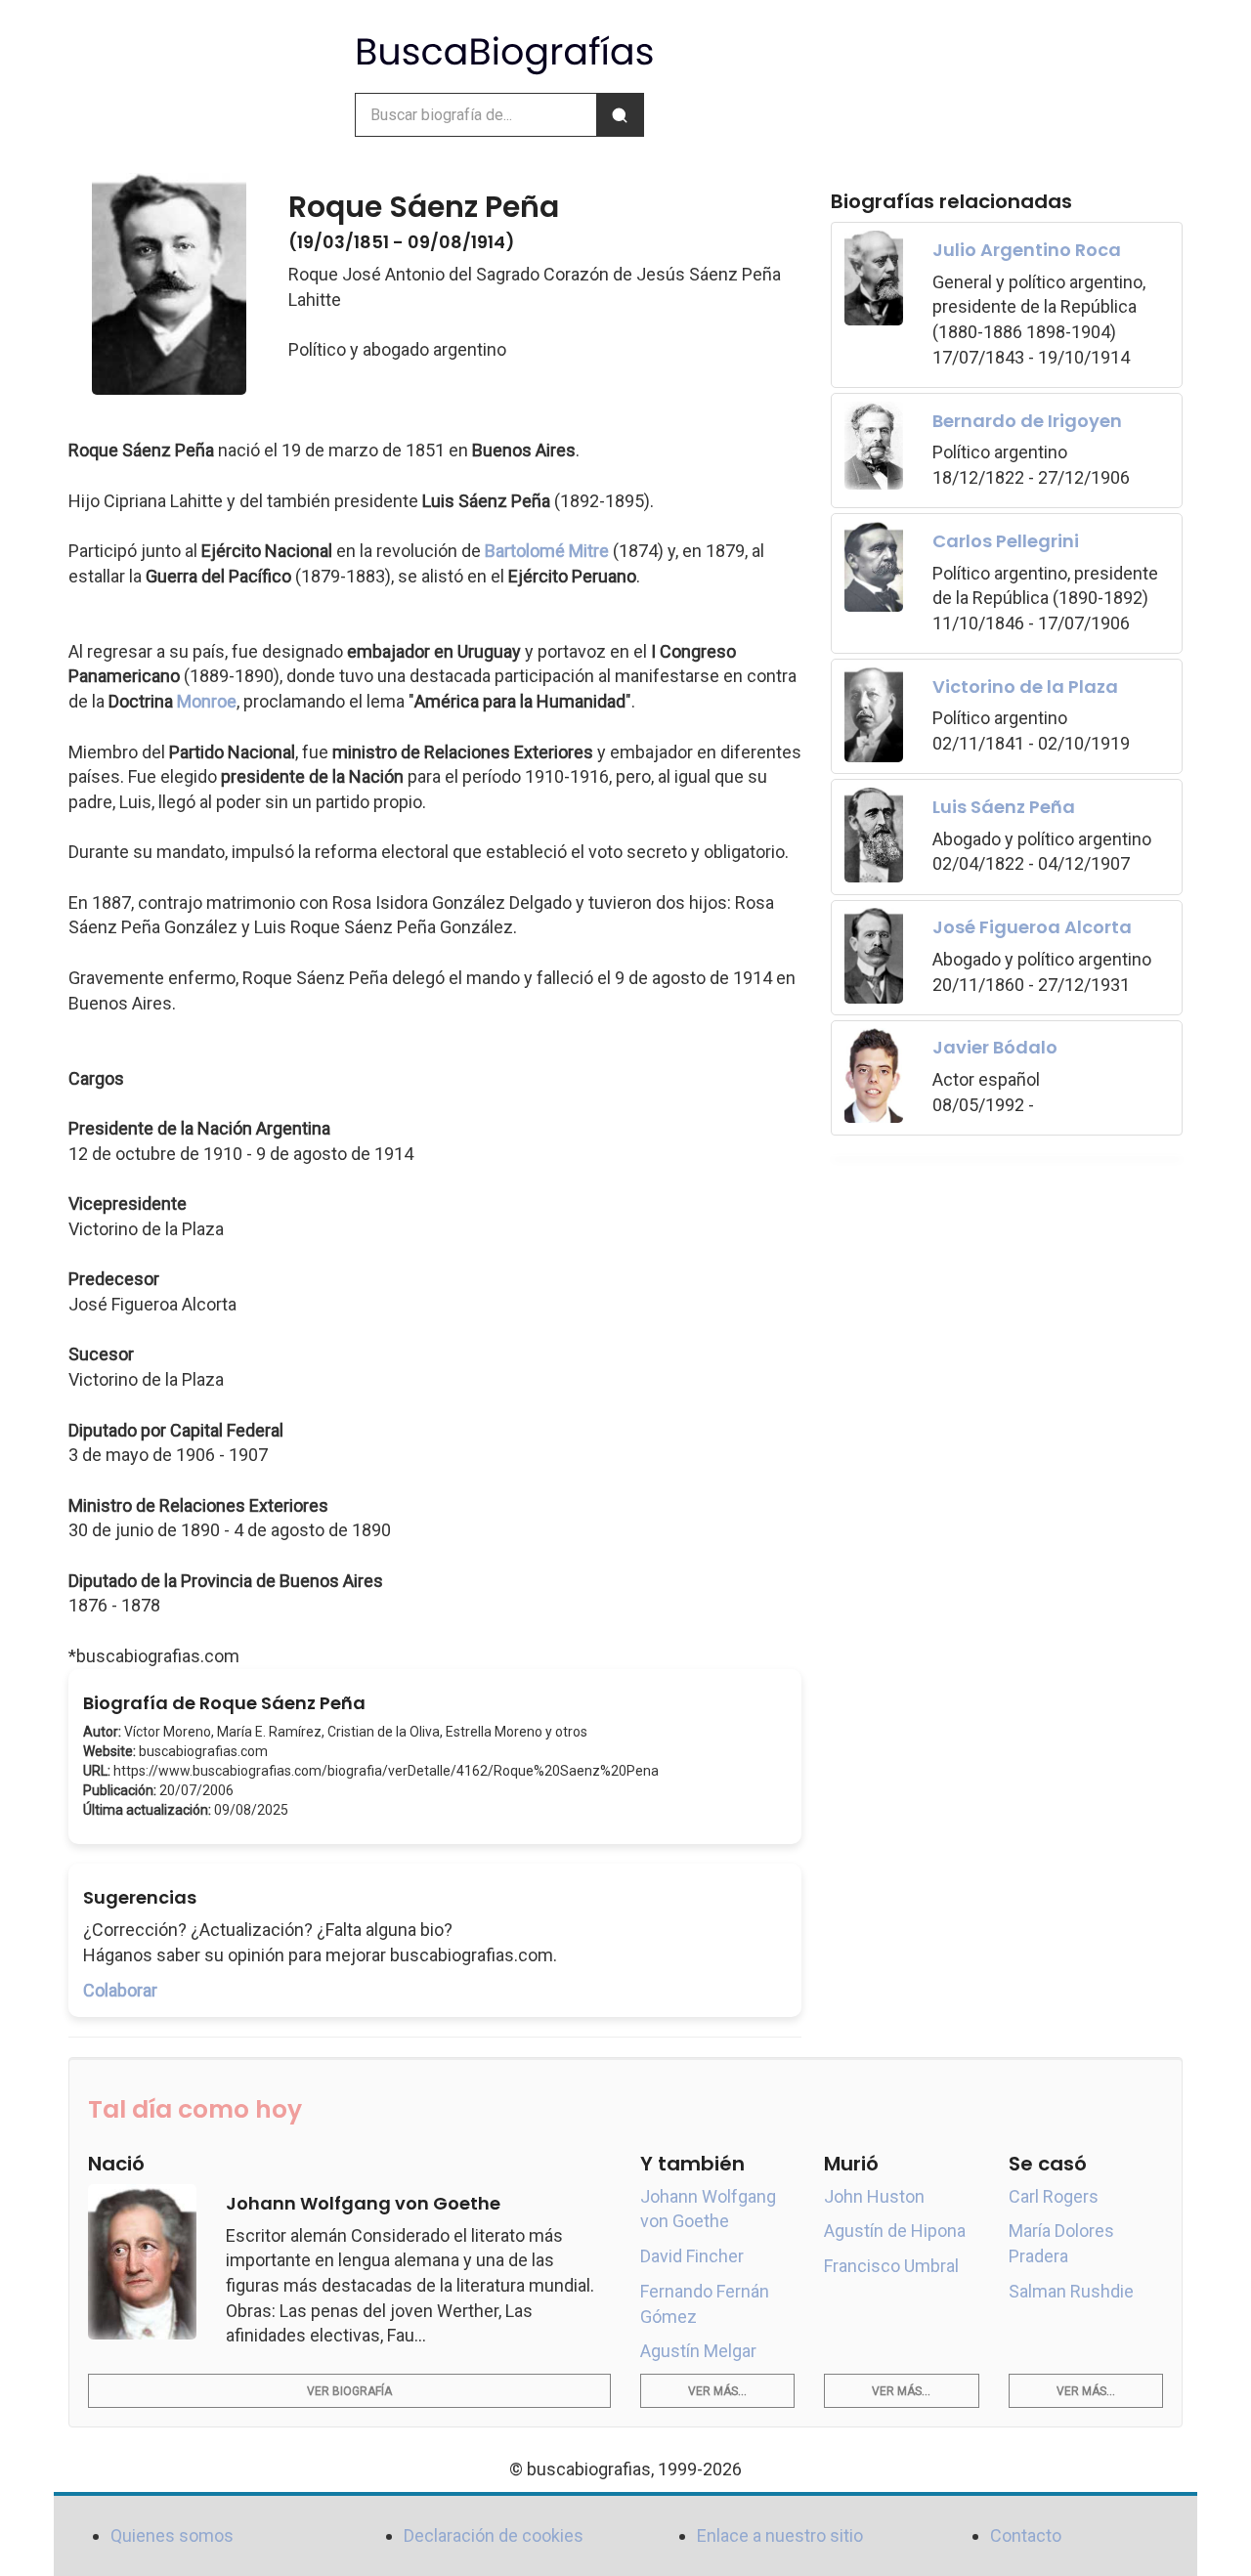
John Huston (874, 2196)
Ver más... (717, 2391)
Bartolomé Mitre (547, 551)
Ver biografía (349, 2391)
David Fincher (692, 2256)
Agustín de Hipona (895, 2231)
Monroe (207, 701)
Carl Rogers (1054, 2196)
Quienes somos (172, 2535)
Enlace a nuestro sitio (780, 2535)
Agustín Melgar (698, 2351)
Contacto (1026, 2535)
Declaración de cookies (494, 2535)
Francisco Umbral (891, 2266)
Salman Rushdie (1071, 2291)
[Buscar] (620, 115)
